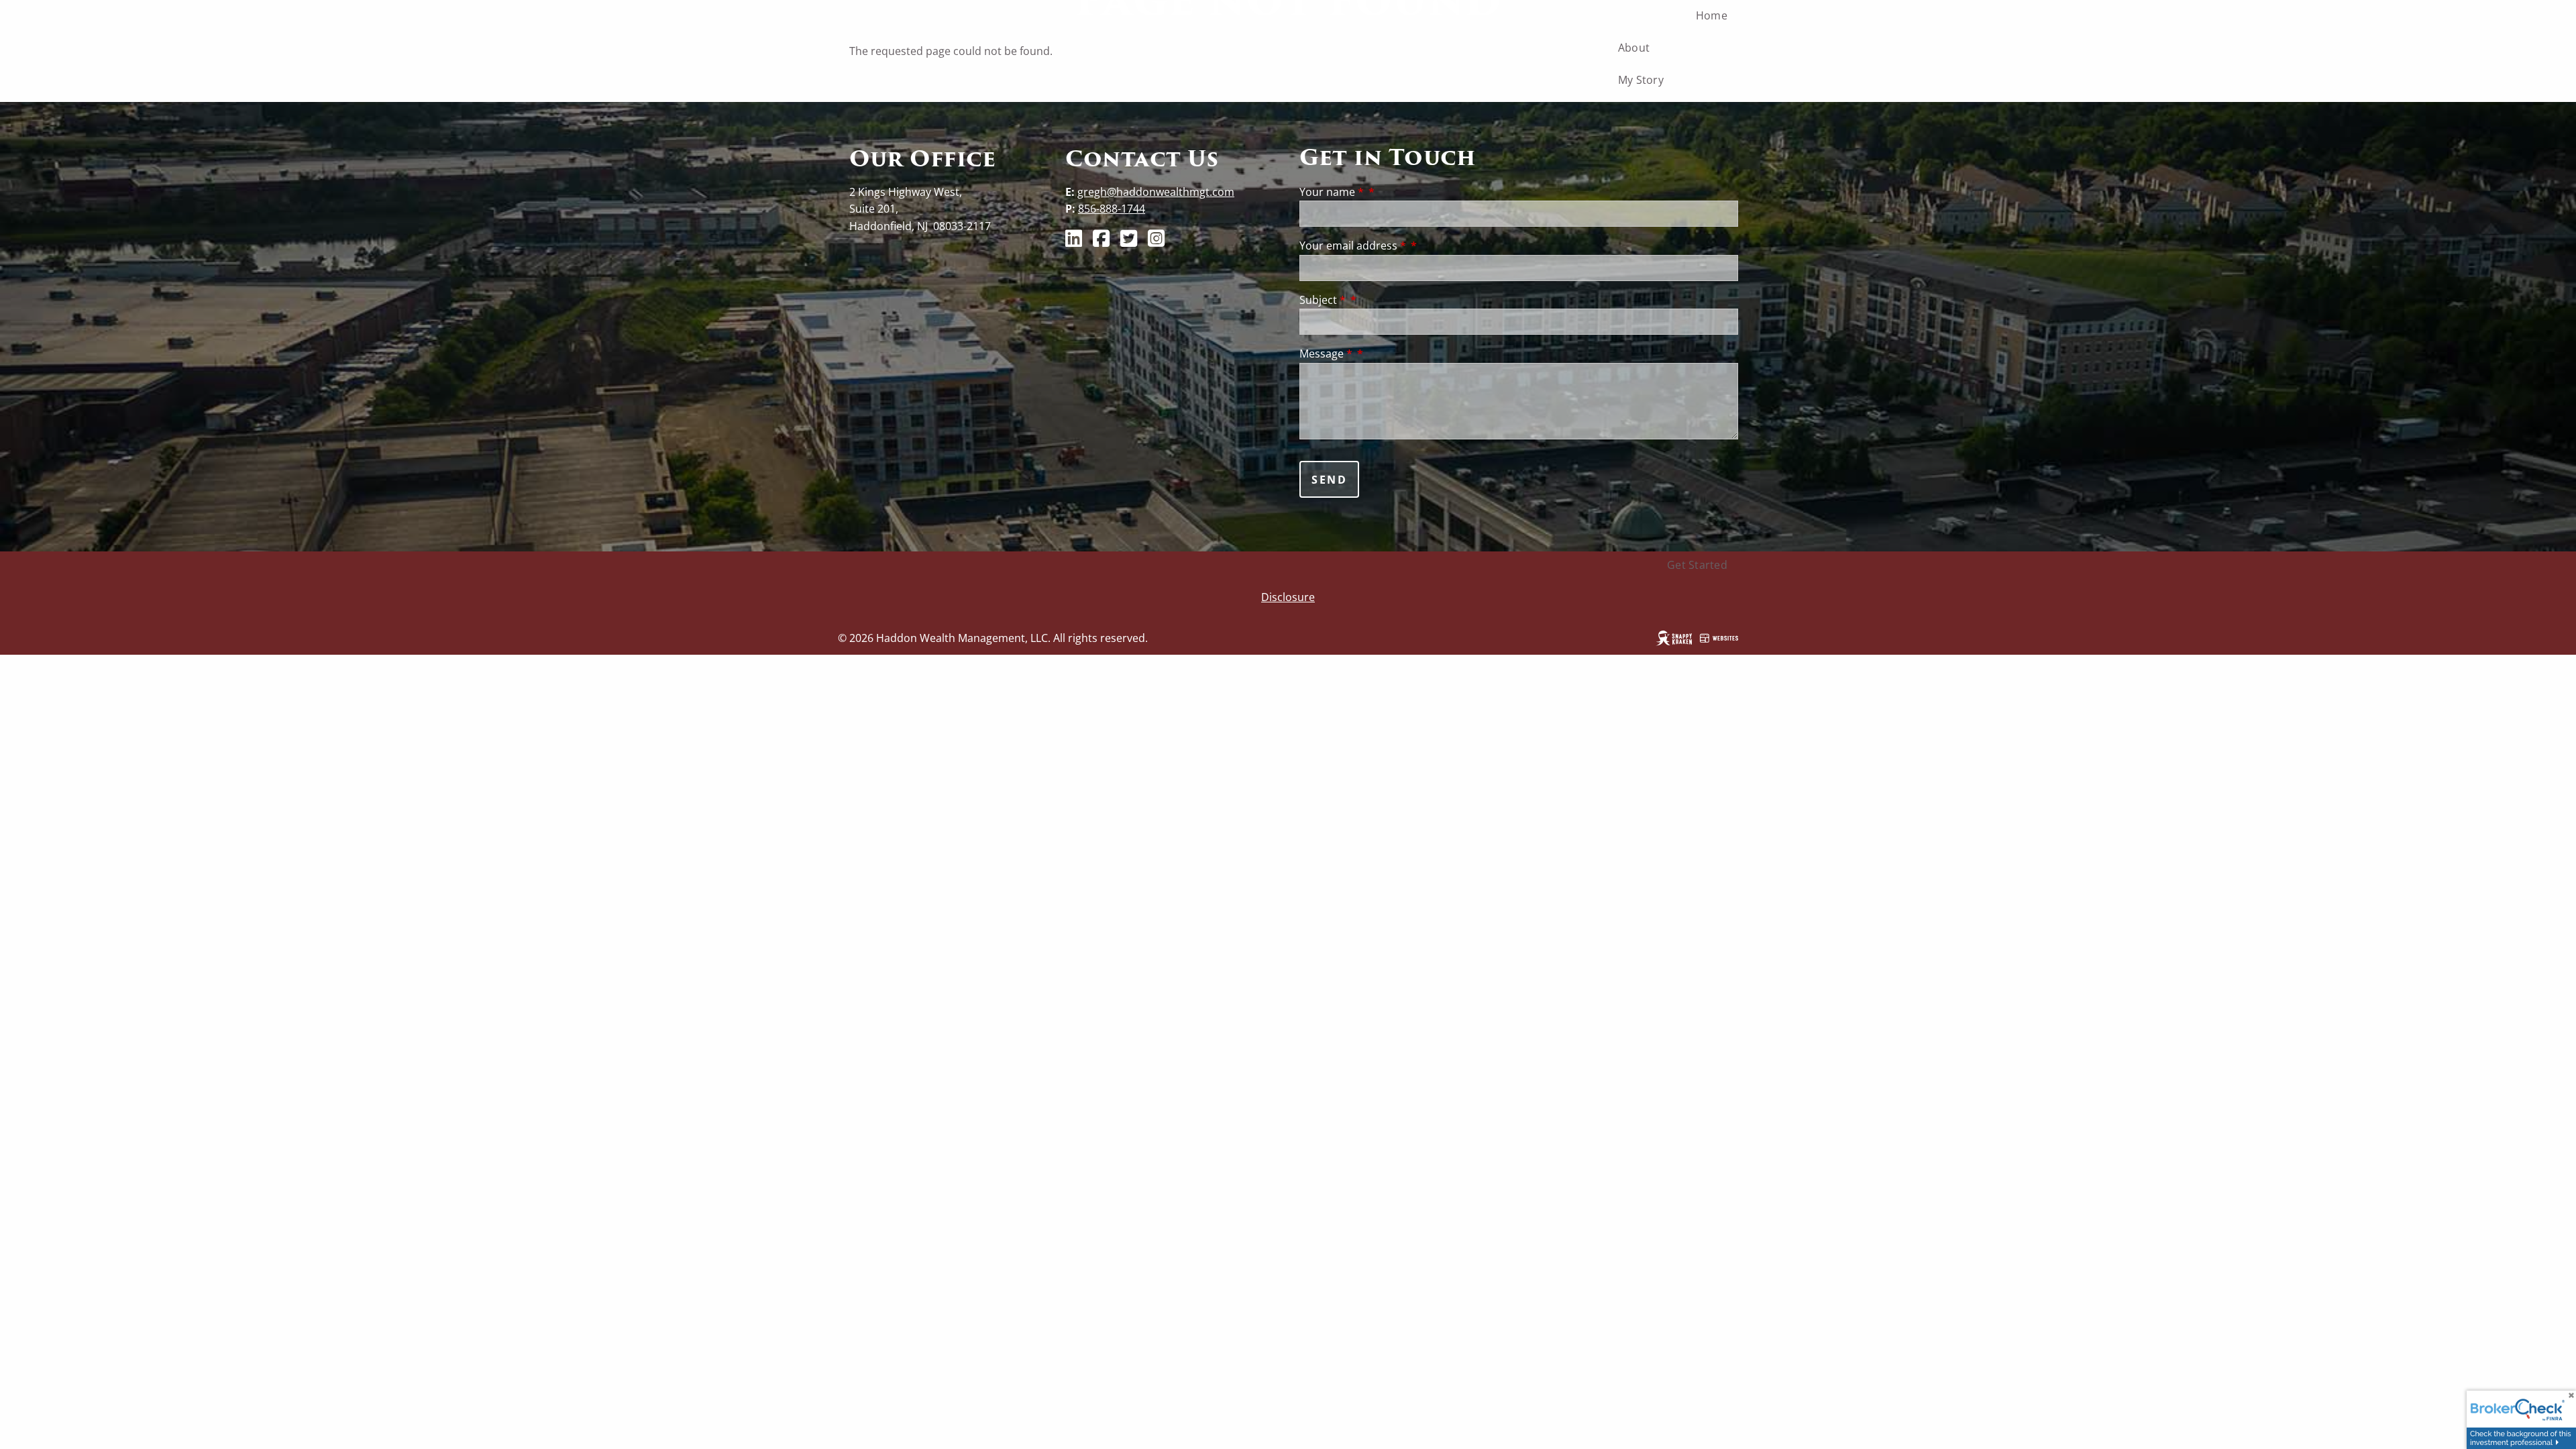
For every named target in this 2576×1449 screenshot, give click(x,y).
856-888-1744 (1112, 209)
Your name (1332, 192)
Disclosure (1288, 597)
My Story (1641, 80)
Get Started (1697, 565)
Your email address (1353, 246)
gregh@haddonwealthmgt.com (1156, 192)
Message (1326, 354)
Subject (1323, 300)
